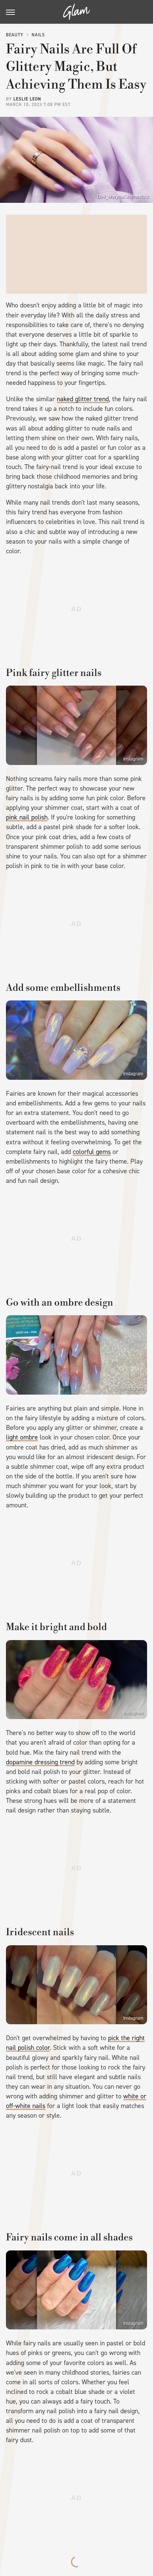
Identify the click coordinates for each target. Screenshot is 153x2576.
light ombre (22, 1437)
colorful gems (92, 1152)
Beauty (15, 35)
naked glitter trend (83, 399)
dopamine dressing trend (40, 1762)
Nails (38, 35)
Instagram (133, 759)
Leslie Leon (27, 99)
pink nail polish (27, 817)
